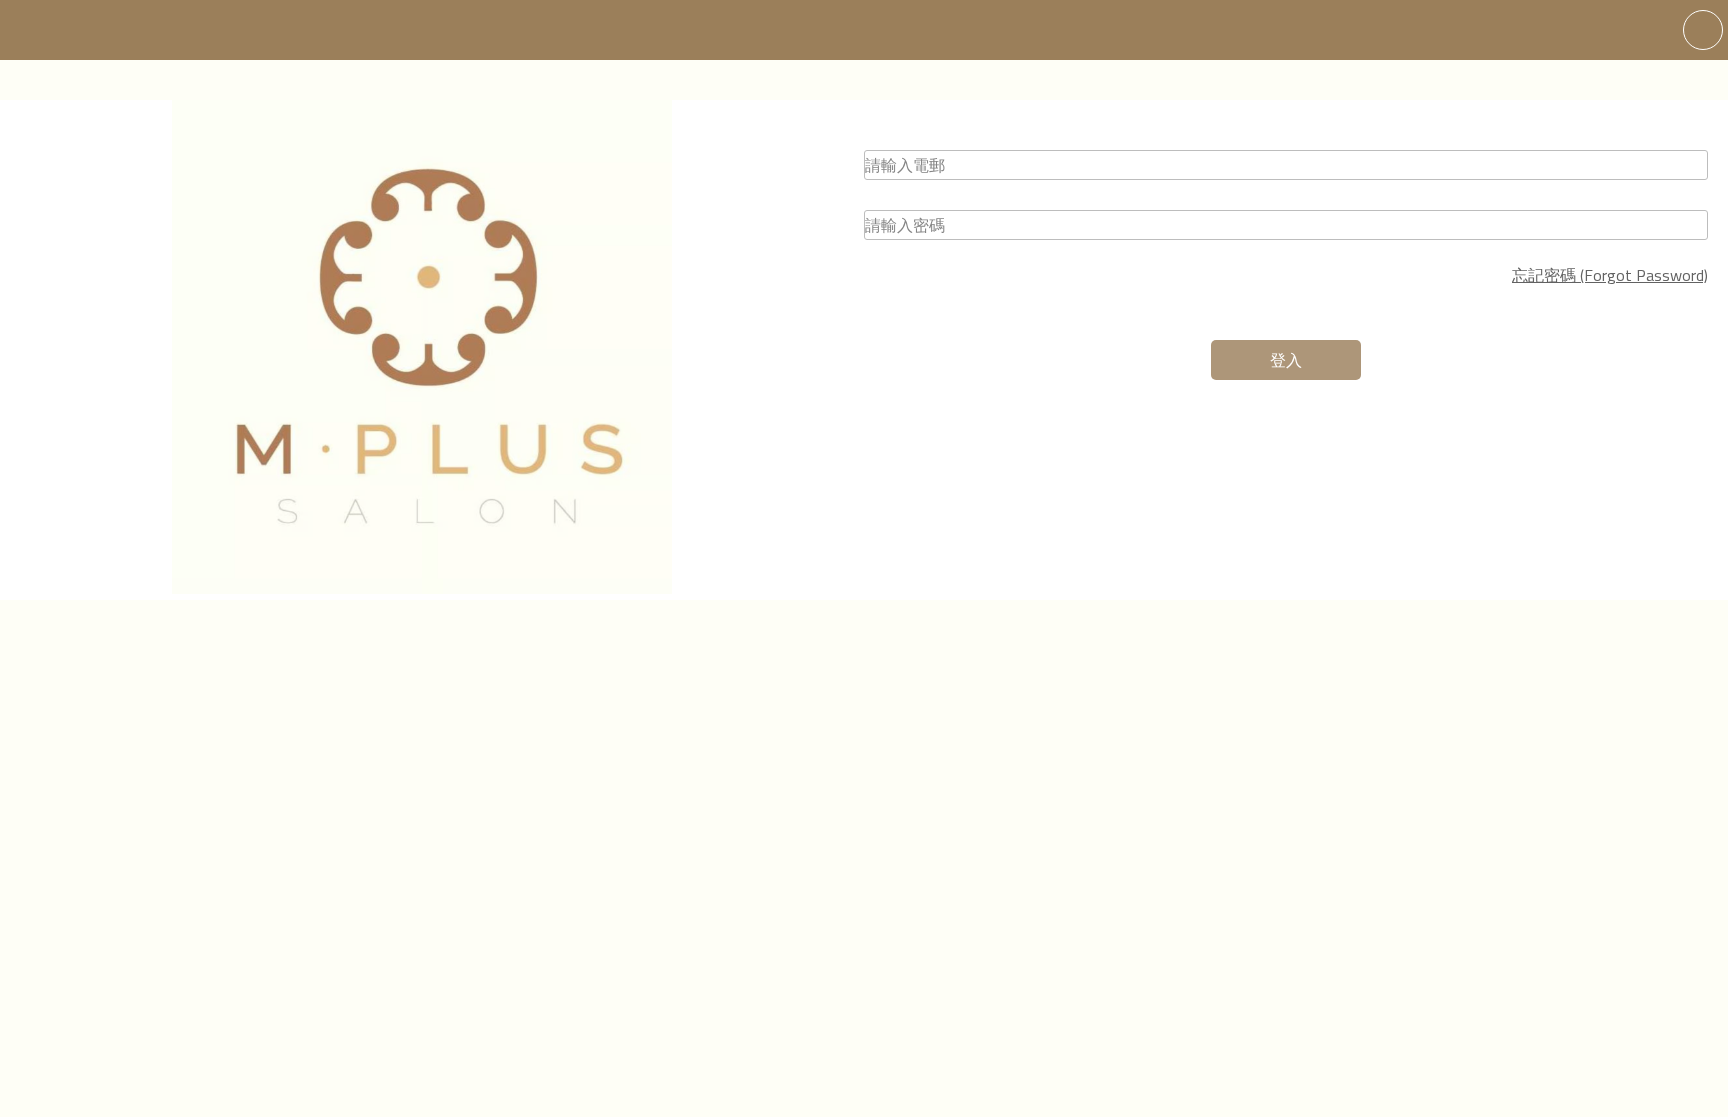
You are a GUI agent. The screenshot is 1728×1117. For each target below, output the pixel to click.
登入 (1286, 360)
